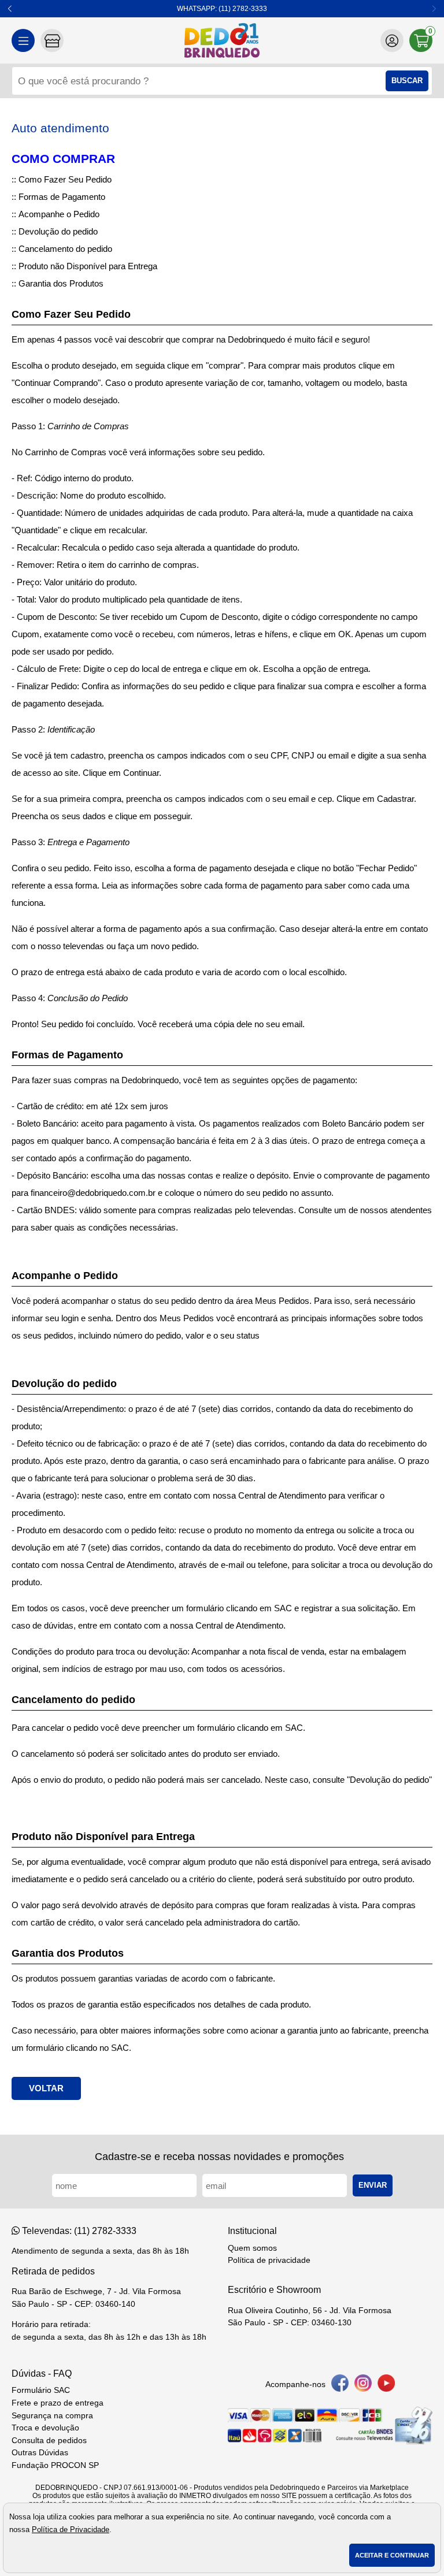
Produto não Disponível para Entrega (88, 266)
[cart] (421, 40)
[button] (10, 9)
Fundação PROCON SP (55, 2465)
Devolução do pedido (58, 231)
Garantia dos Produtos (61, 283)
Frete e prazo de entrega (58, 2403)
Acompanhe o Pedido (59, 214)
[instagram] (363, 2385)
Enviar (373, 2185)
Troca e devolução (45, 2428)
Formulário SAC (41, 2390)
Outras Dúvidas (40, 2453)
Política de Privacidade (71, 2529)
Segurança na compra (52, 2416)
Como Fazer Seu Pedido (65, 179)
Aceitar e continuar (392, 2555)
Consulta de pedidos (49, 2441)
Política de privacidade (269, 2260)
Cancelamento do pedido (65, 249)
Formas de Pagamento (62, 197)
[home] (222, 40)
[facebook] (340, 2385)
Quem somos (252, 2248)
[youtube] (386, 2385)
